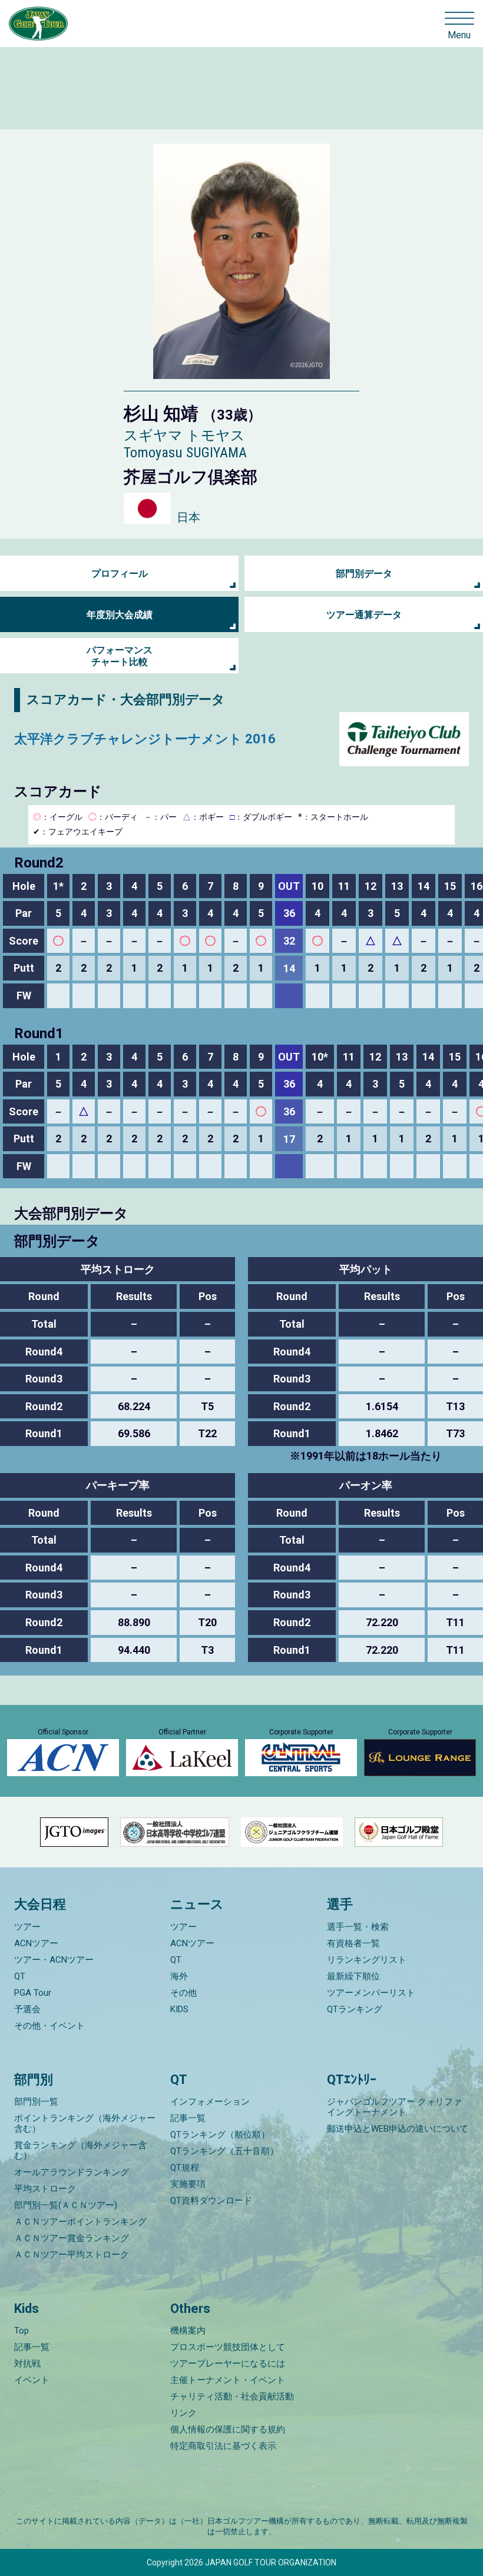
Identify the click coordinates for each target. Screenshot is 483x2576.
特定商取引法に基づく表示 (223, 2446)
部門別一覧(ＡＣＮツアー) (66, 2205)
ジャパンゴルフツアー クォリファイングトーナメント (394, 2107)
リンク (183, 2413)
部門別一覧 (36, 2102)
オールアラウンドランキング (72, 2172)
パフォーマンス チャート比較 (120, 656)
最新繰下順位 (353, 1976)
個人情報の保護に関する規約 (228, 2429)
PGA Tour (33, 1993)
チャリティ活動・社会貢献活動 (232, 2396)
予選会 (27, 2009)
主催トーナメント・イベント (228, 2380)
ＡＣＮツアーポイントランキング (80, 2222)
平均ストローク (45, 2189)
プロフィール (120, 574)
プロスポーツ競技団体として (228, 2347)
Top (21, 2331)
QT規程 (185, 2168)
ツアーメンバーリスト (371, 1993)
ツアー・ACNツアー (54, 1960)
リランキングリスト (367, 1960)
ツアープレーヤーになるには (228, 2364)
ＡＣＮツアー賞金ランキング (72, 2238)
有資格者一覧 (353, 1943)
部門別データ (364, 574)
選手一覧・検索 (358, 1927)
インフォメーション (210, 2102)
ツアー (27, 1927)
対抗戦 (27, 2364)
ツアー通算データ (364, 615)
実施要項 (188, 2184)
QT (20, 1976)
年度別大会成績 (120, 615)
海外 (179, 1976)
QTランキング (355, 2009)
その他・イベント (49, 2026)
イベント (32, 2380)
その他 (183, 1993)
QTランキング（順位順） (220, 2135)
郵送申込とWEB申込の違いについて (398, 2129)
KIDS (179, 2009)
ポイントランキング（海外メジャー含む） (85, 2123)
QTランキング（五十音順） (224, 2151)
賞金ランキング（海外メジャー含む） (80, 2150)
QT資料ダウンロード (211, 2201)
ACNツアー (36, 1943)
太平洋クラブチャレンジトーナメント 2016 (145, 739)
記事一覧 (188, 2118)
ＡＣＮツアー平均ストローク (72, 2255)
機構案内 (188, 2331)
